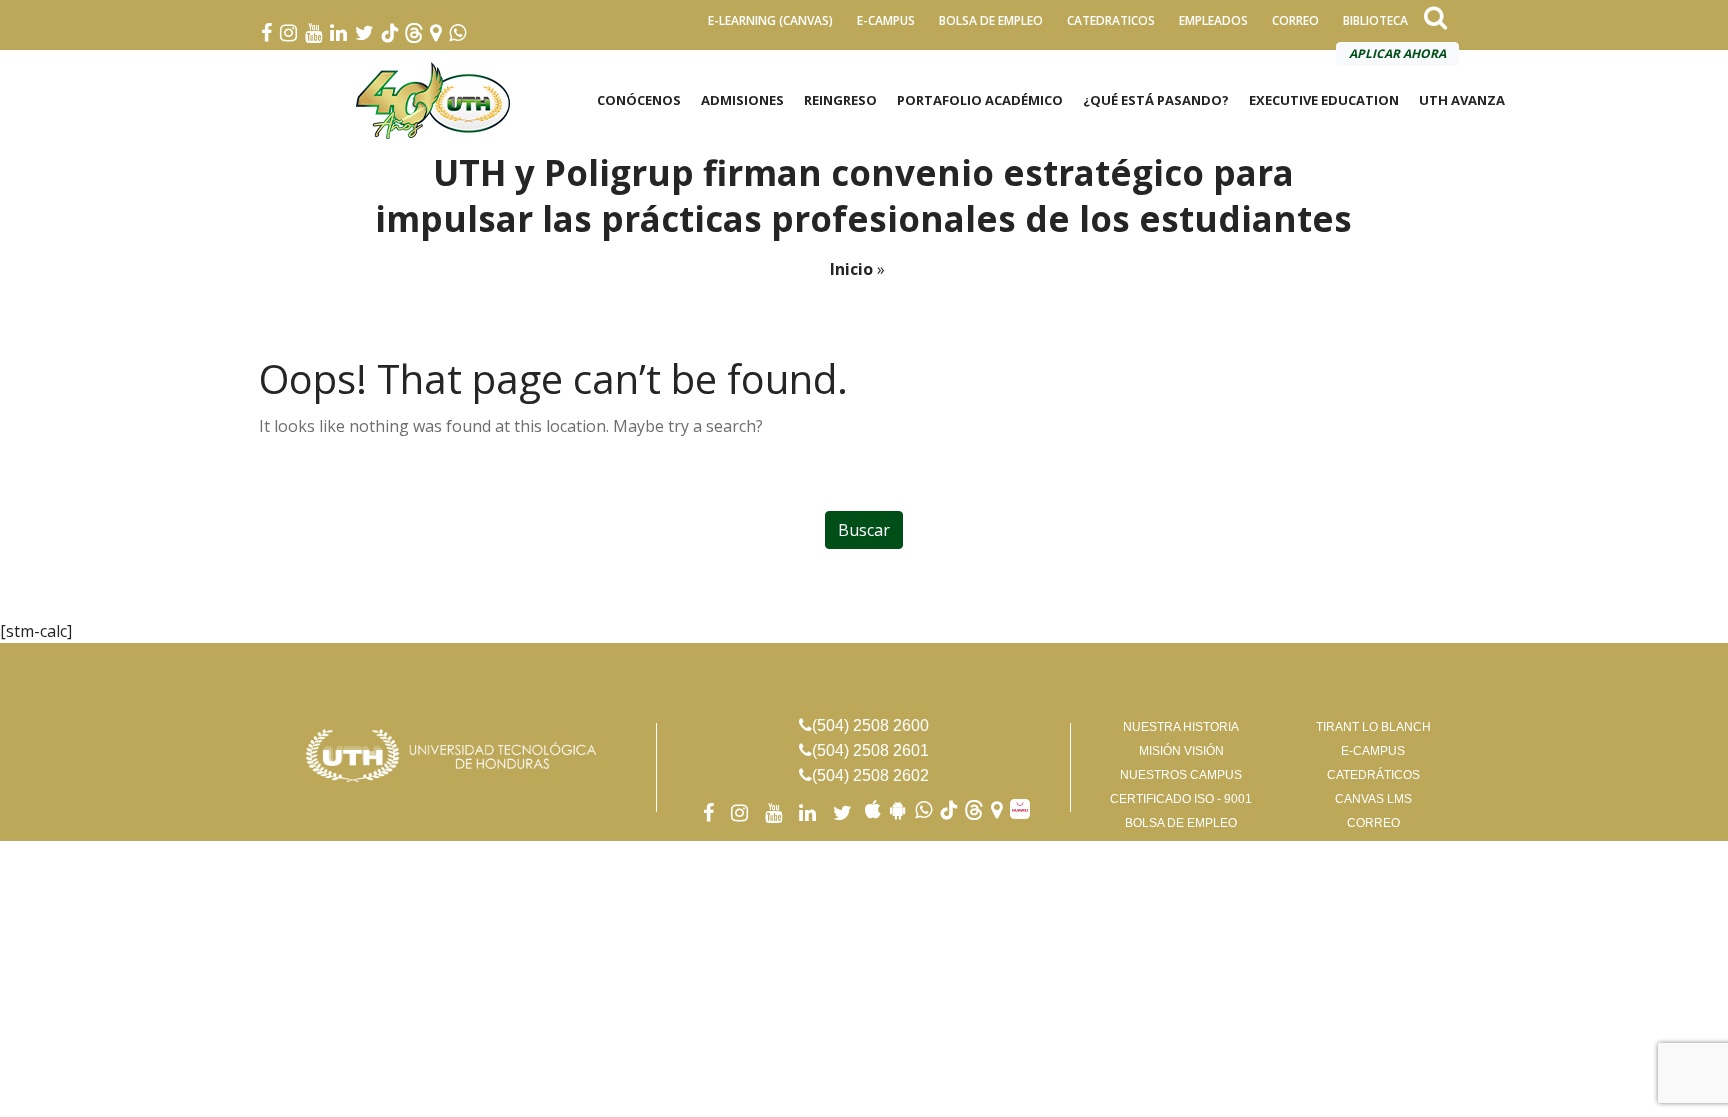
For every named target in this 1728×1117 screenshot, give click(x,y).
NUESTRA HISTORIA (1181, 727)
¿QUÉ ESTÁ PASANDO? (1156, 100)
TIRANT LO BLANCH (1373, 727)
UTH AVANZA (1462, 100)
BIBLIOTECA (1375, 20)
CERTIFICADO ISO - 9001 (1181, 799)
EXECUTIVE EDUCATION (1324, 100)
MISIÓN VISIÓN (1181, 751)
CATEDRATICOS (1111, 20)
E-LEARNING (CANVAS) (770, 20)
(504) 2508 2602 (870, 775)
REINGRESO (840, 100)
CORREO (1295, 20)
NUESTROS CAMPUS (1181, 775)
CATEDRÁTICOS (1373, 775)
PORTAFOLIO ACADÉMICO (980, 100)
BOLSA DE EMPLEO (991, 20)
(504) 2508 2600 (870, 725)
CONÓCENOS (639, 100)
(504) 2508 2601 (870, 750)
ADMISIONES (742, 100)
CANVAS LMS (1373, 799)
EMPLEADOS (1213, 20)
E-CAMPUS (886, 20)
